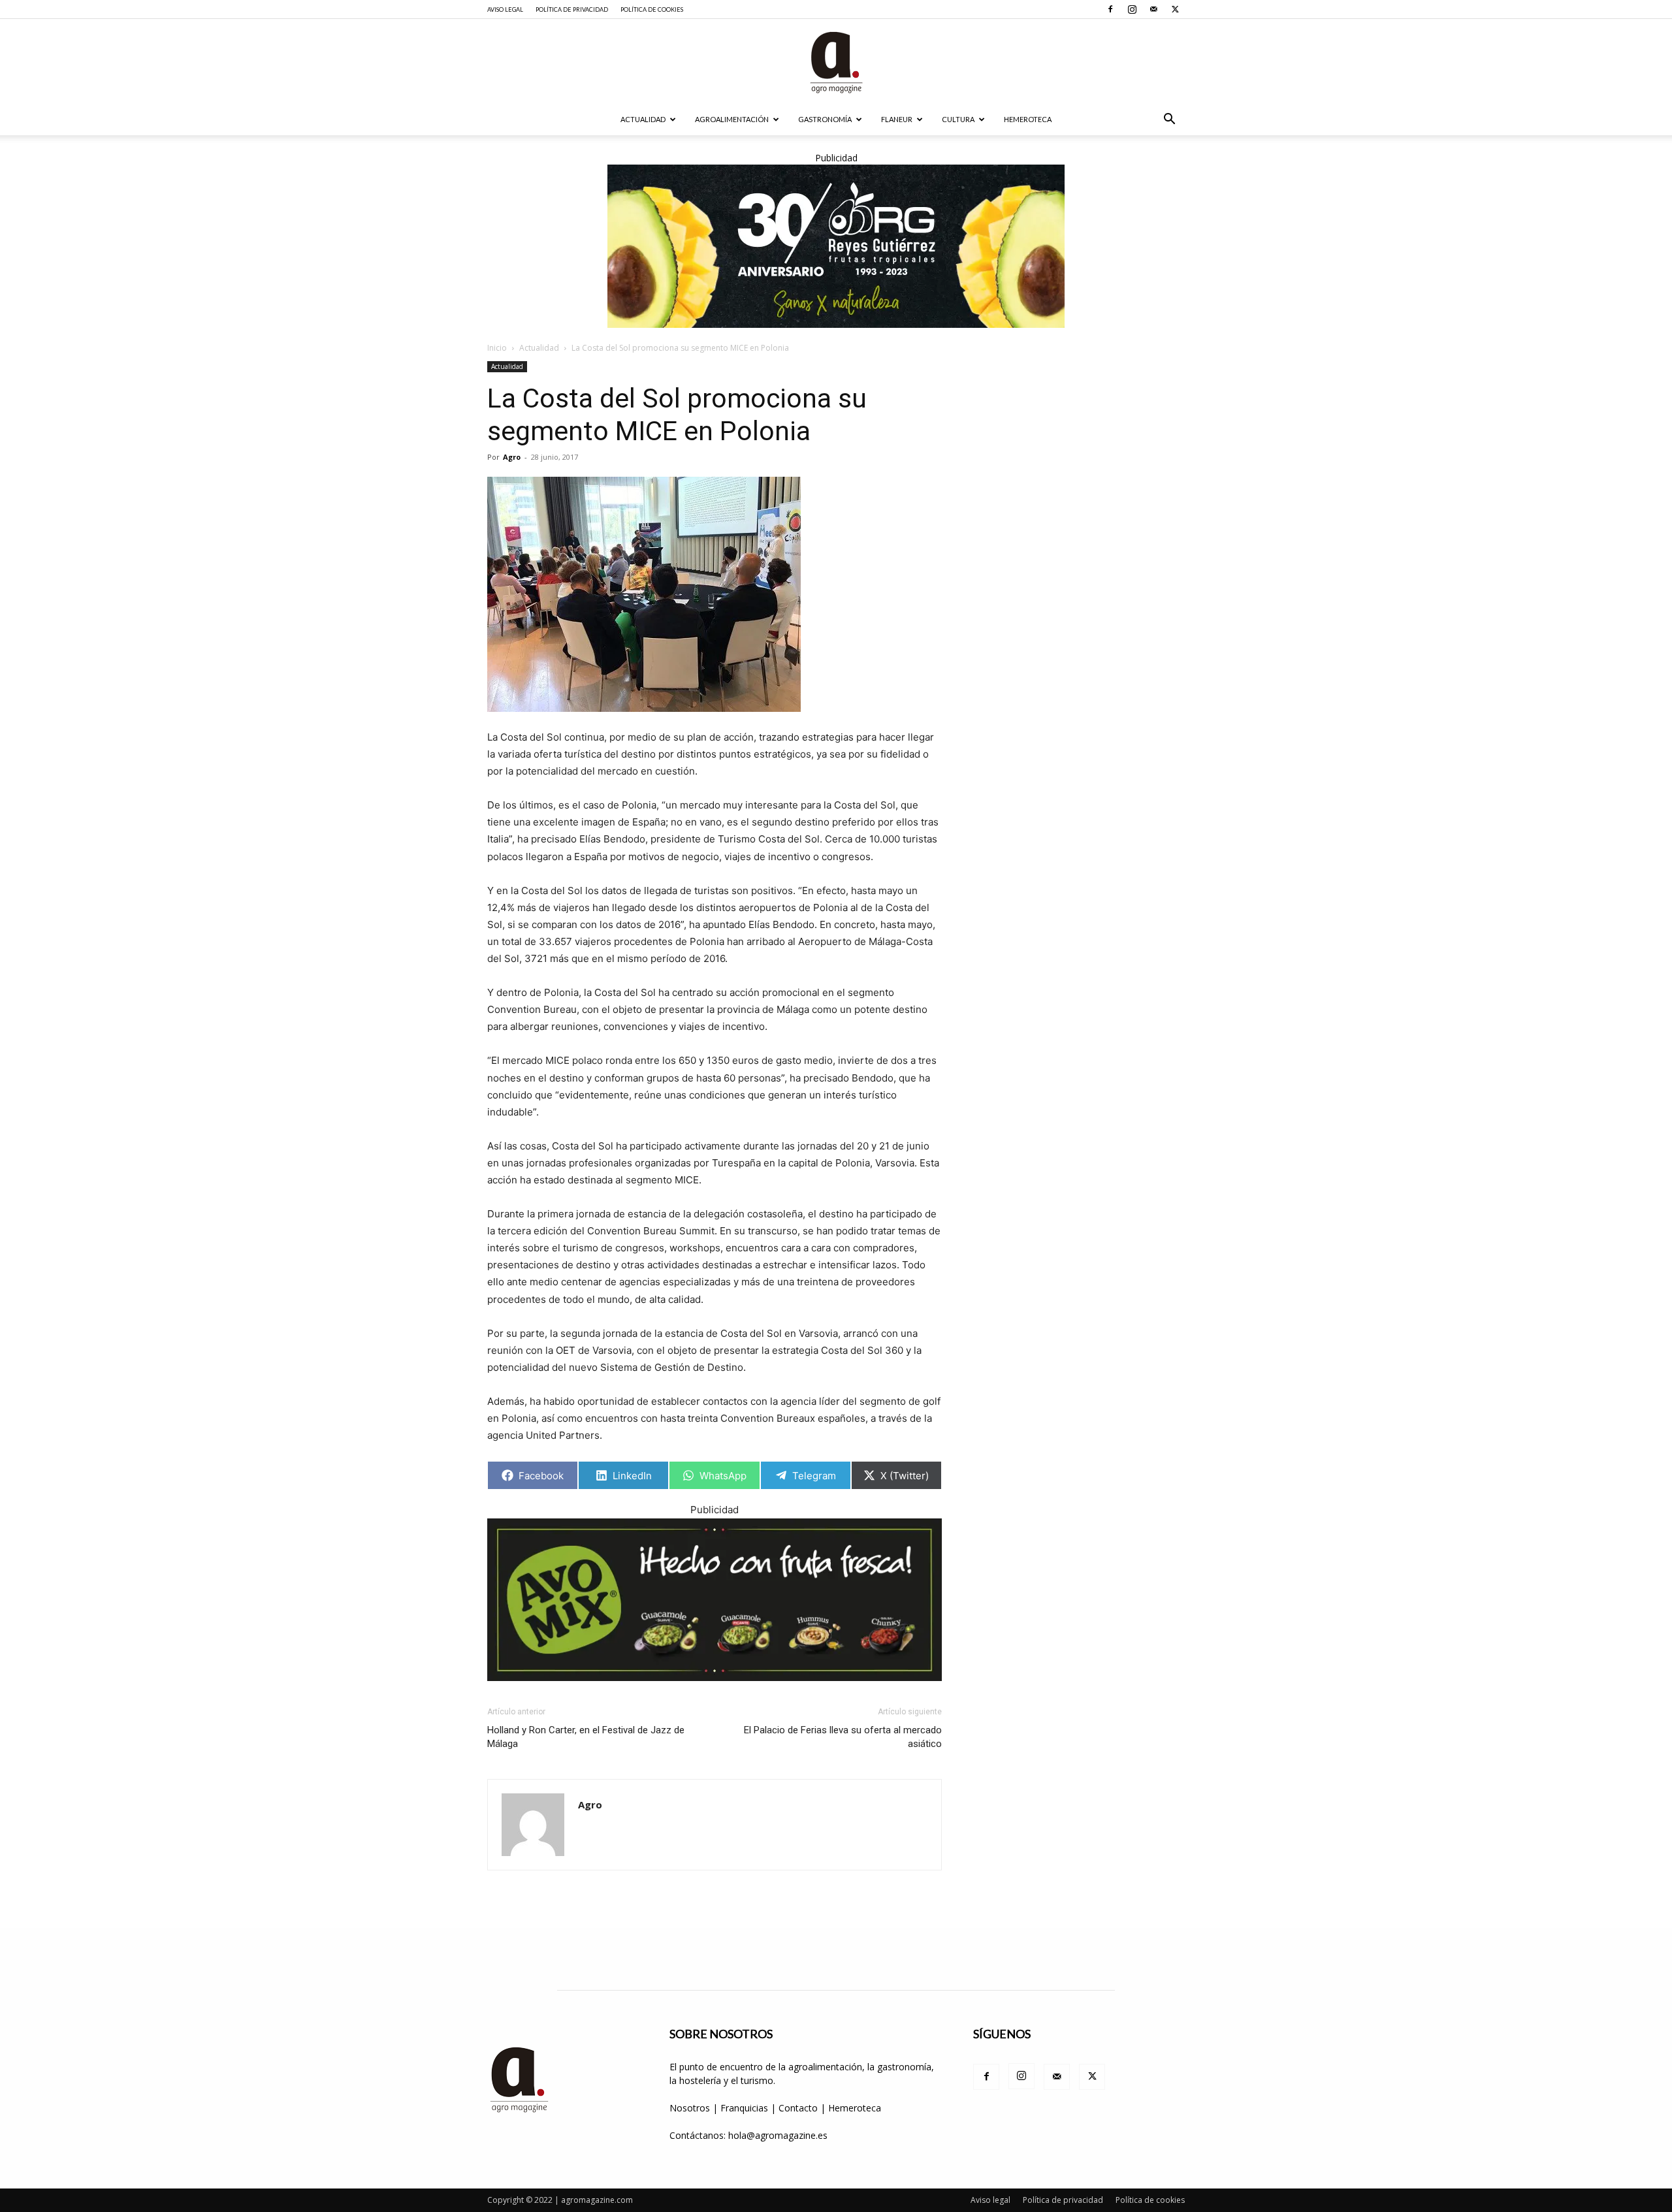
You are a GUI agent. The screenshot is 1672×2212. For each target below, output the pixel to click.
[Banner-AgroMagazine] (836, 246)
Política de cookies (652, 9)
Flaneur (897, 119)
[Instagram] (1132, 9)
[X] (1175, 9)
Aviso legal (505, 9)
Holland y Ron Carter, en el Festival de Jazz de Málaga (586, 1737)
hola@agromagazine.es (778, 2135)
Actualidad (643, 119)
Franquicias (744, 2108)
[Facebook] (1110, 9)
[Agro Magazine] (836, 62)
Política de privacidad (572, 9)
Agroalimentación (732, 119)
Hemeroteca (1028, 119)
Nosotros (690, 2108)
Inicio (497, 348)
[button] (1169, 120)
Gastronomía (825, 119)
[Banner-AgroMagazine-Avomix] (715, 1600)
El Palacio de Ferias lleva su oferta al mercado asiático (843, 1737)
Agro (512, 457)
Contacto (799, 2108)
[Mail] (1153, 9)
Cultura (958, 119)
